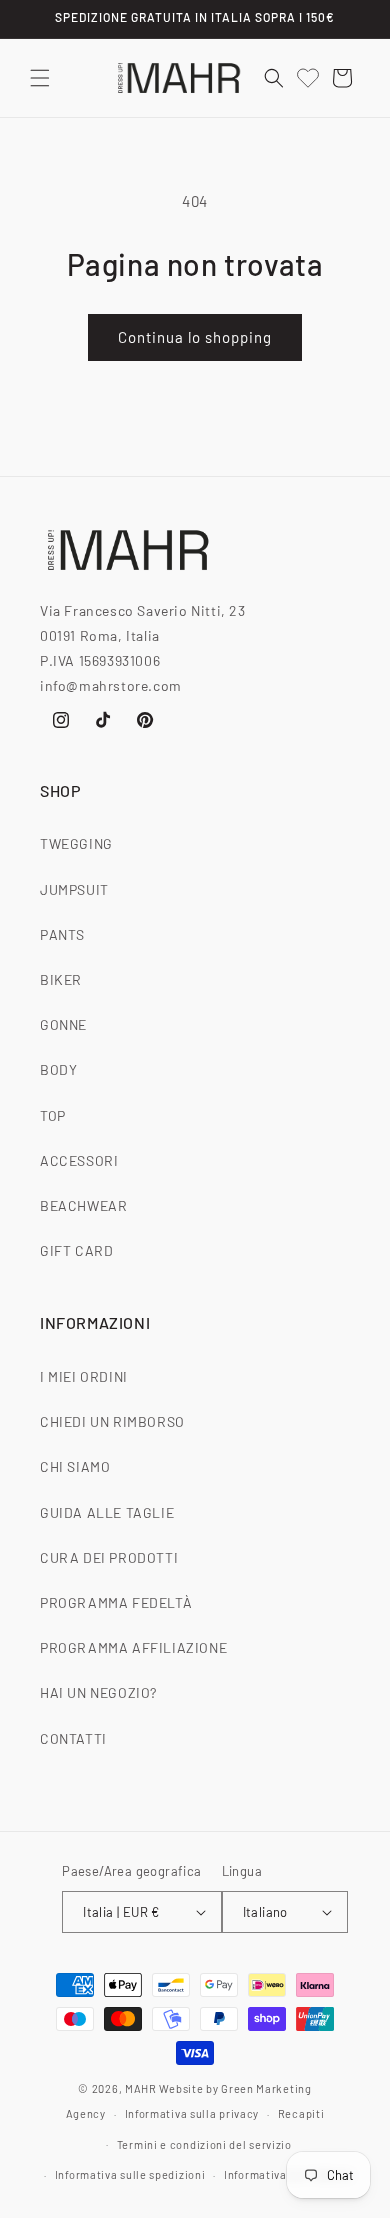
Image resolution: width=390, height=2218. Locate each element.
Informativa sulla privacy (192, 2113)
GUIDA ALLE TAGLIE (107, 1512)
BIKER (61, 979)
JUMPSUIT (74, 889)
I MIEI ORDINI (84, 1376)
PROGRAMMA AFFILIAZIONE (133, 1647)
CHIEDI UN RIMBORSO (112, 1421)
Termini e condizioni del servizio (204, 2144)
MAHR (141, 2088)
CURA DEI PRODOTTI (109, 1557)
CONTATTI (73, 1738)
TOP (53, 1115)
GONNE (63, 1024)
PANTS (62, 934)
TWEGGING (76, 843)
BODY (58, 1069)
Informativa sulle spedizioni (130, 2174)
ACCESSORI (79, 1160)
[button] (40, 78)
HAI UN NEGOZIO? (98, 1692)
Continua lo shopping (195, 337)
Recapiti (301, 2113)
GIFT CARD (76, 1250)
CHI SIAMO (75, 1466)
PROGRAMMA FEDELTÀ (116, 1602)
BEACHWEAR (83, 1205)
